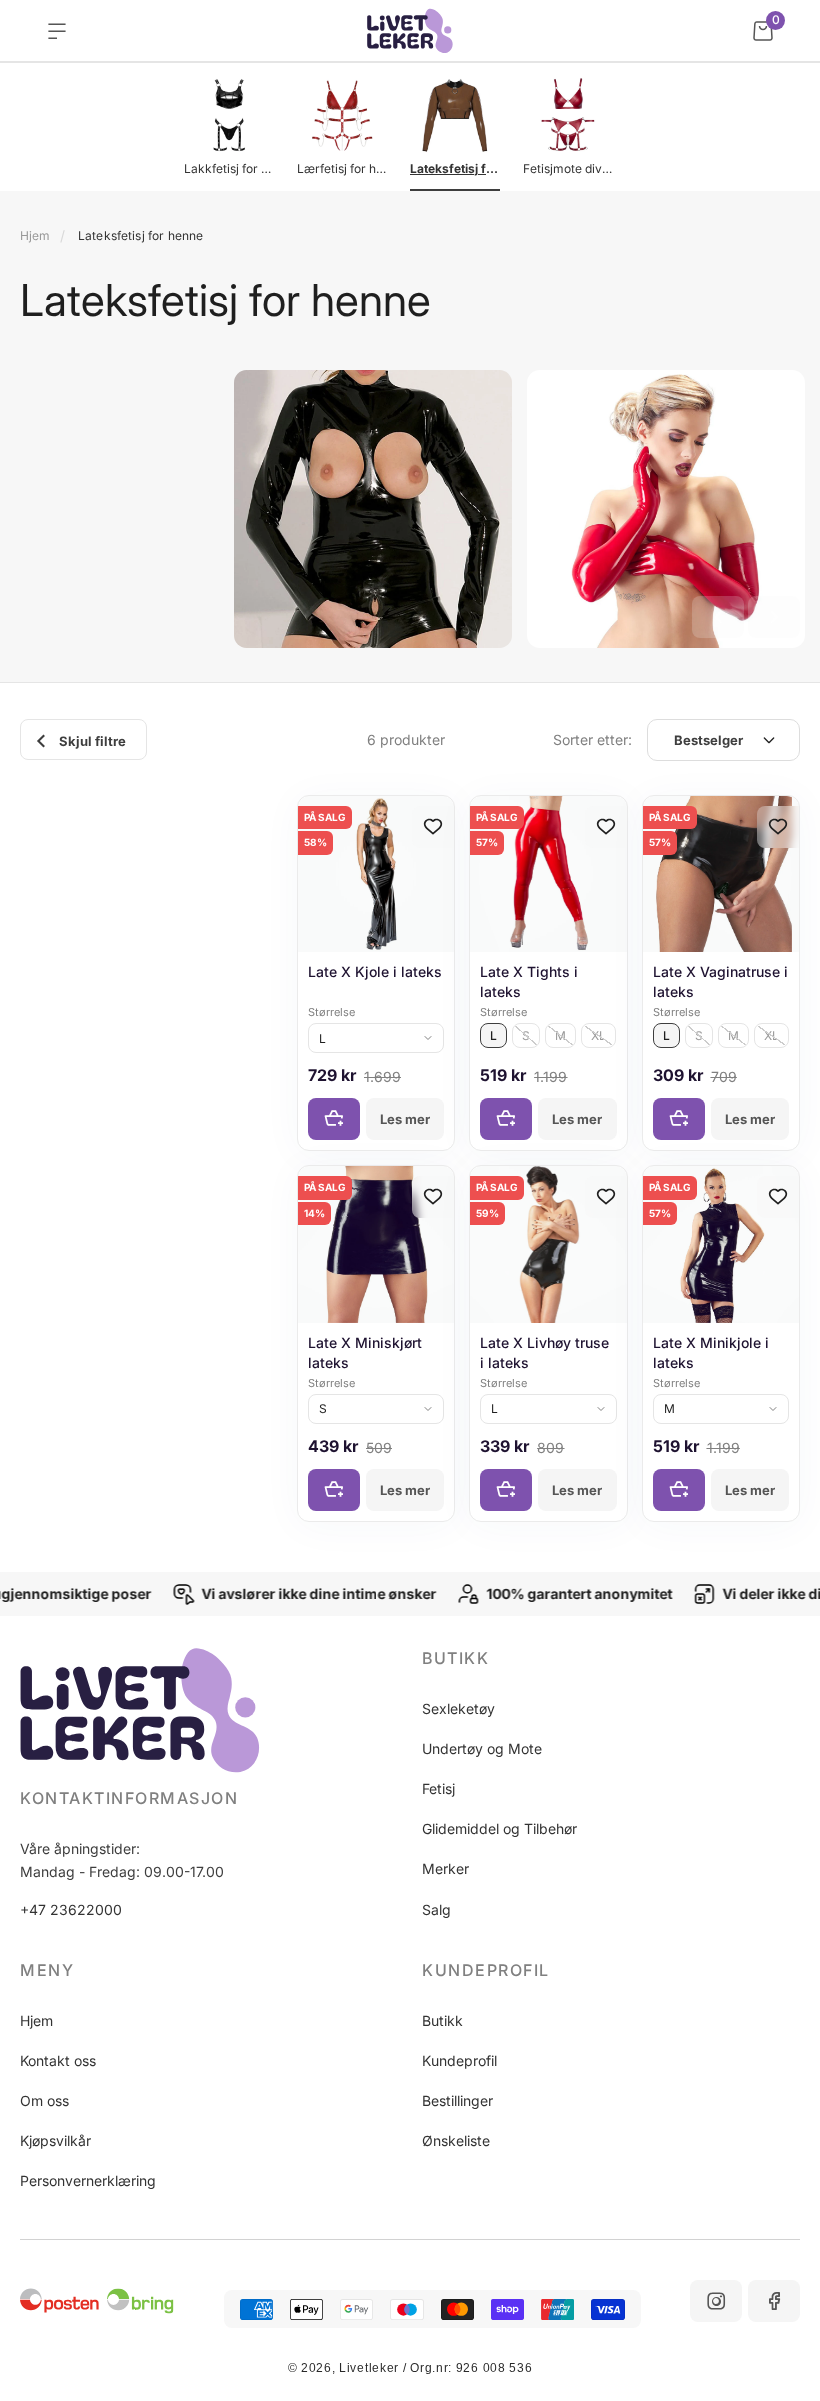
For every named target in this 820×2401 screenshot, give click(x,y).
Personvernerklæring (88, 2180)
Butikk (442, 2020)
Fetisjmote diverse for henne (568, 168)
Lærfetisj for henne (342, 168)
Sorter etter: (592, 739)
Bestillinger (457, 2100)
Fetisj (438, 1788)
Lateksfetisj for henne (455, 168)
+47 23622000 (71, 1909)
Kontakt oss (58, 2060)
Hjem (35, 235)
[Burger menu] (57, 31)
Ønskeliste (456, 2140)
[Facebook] (774, 2301)
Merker (445, 1868)
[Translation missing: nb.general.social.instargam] (716, 2301)
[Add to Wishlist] (433, 827)
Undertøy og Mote (482, 1748)
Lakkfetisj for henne (229, 168)
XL (598, 1035)
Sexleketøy (458, 1708)
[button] (718, 617)
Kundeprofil (459, 2060)
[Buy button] (334, 1119)
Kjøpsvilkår (55, 2140)
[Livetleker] (410, 31)
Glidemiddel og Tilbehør (499, 1828)
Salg (436, 1909)
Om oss (44, 2100)
